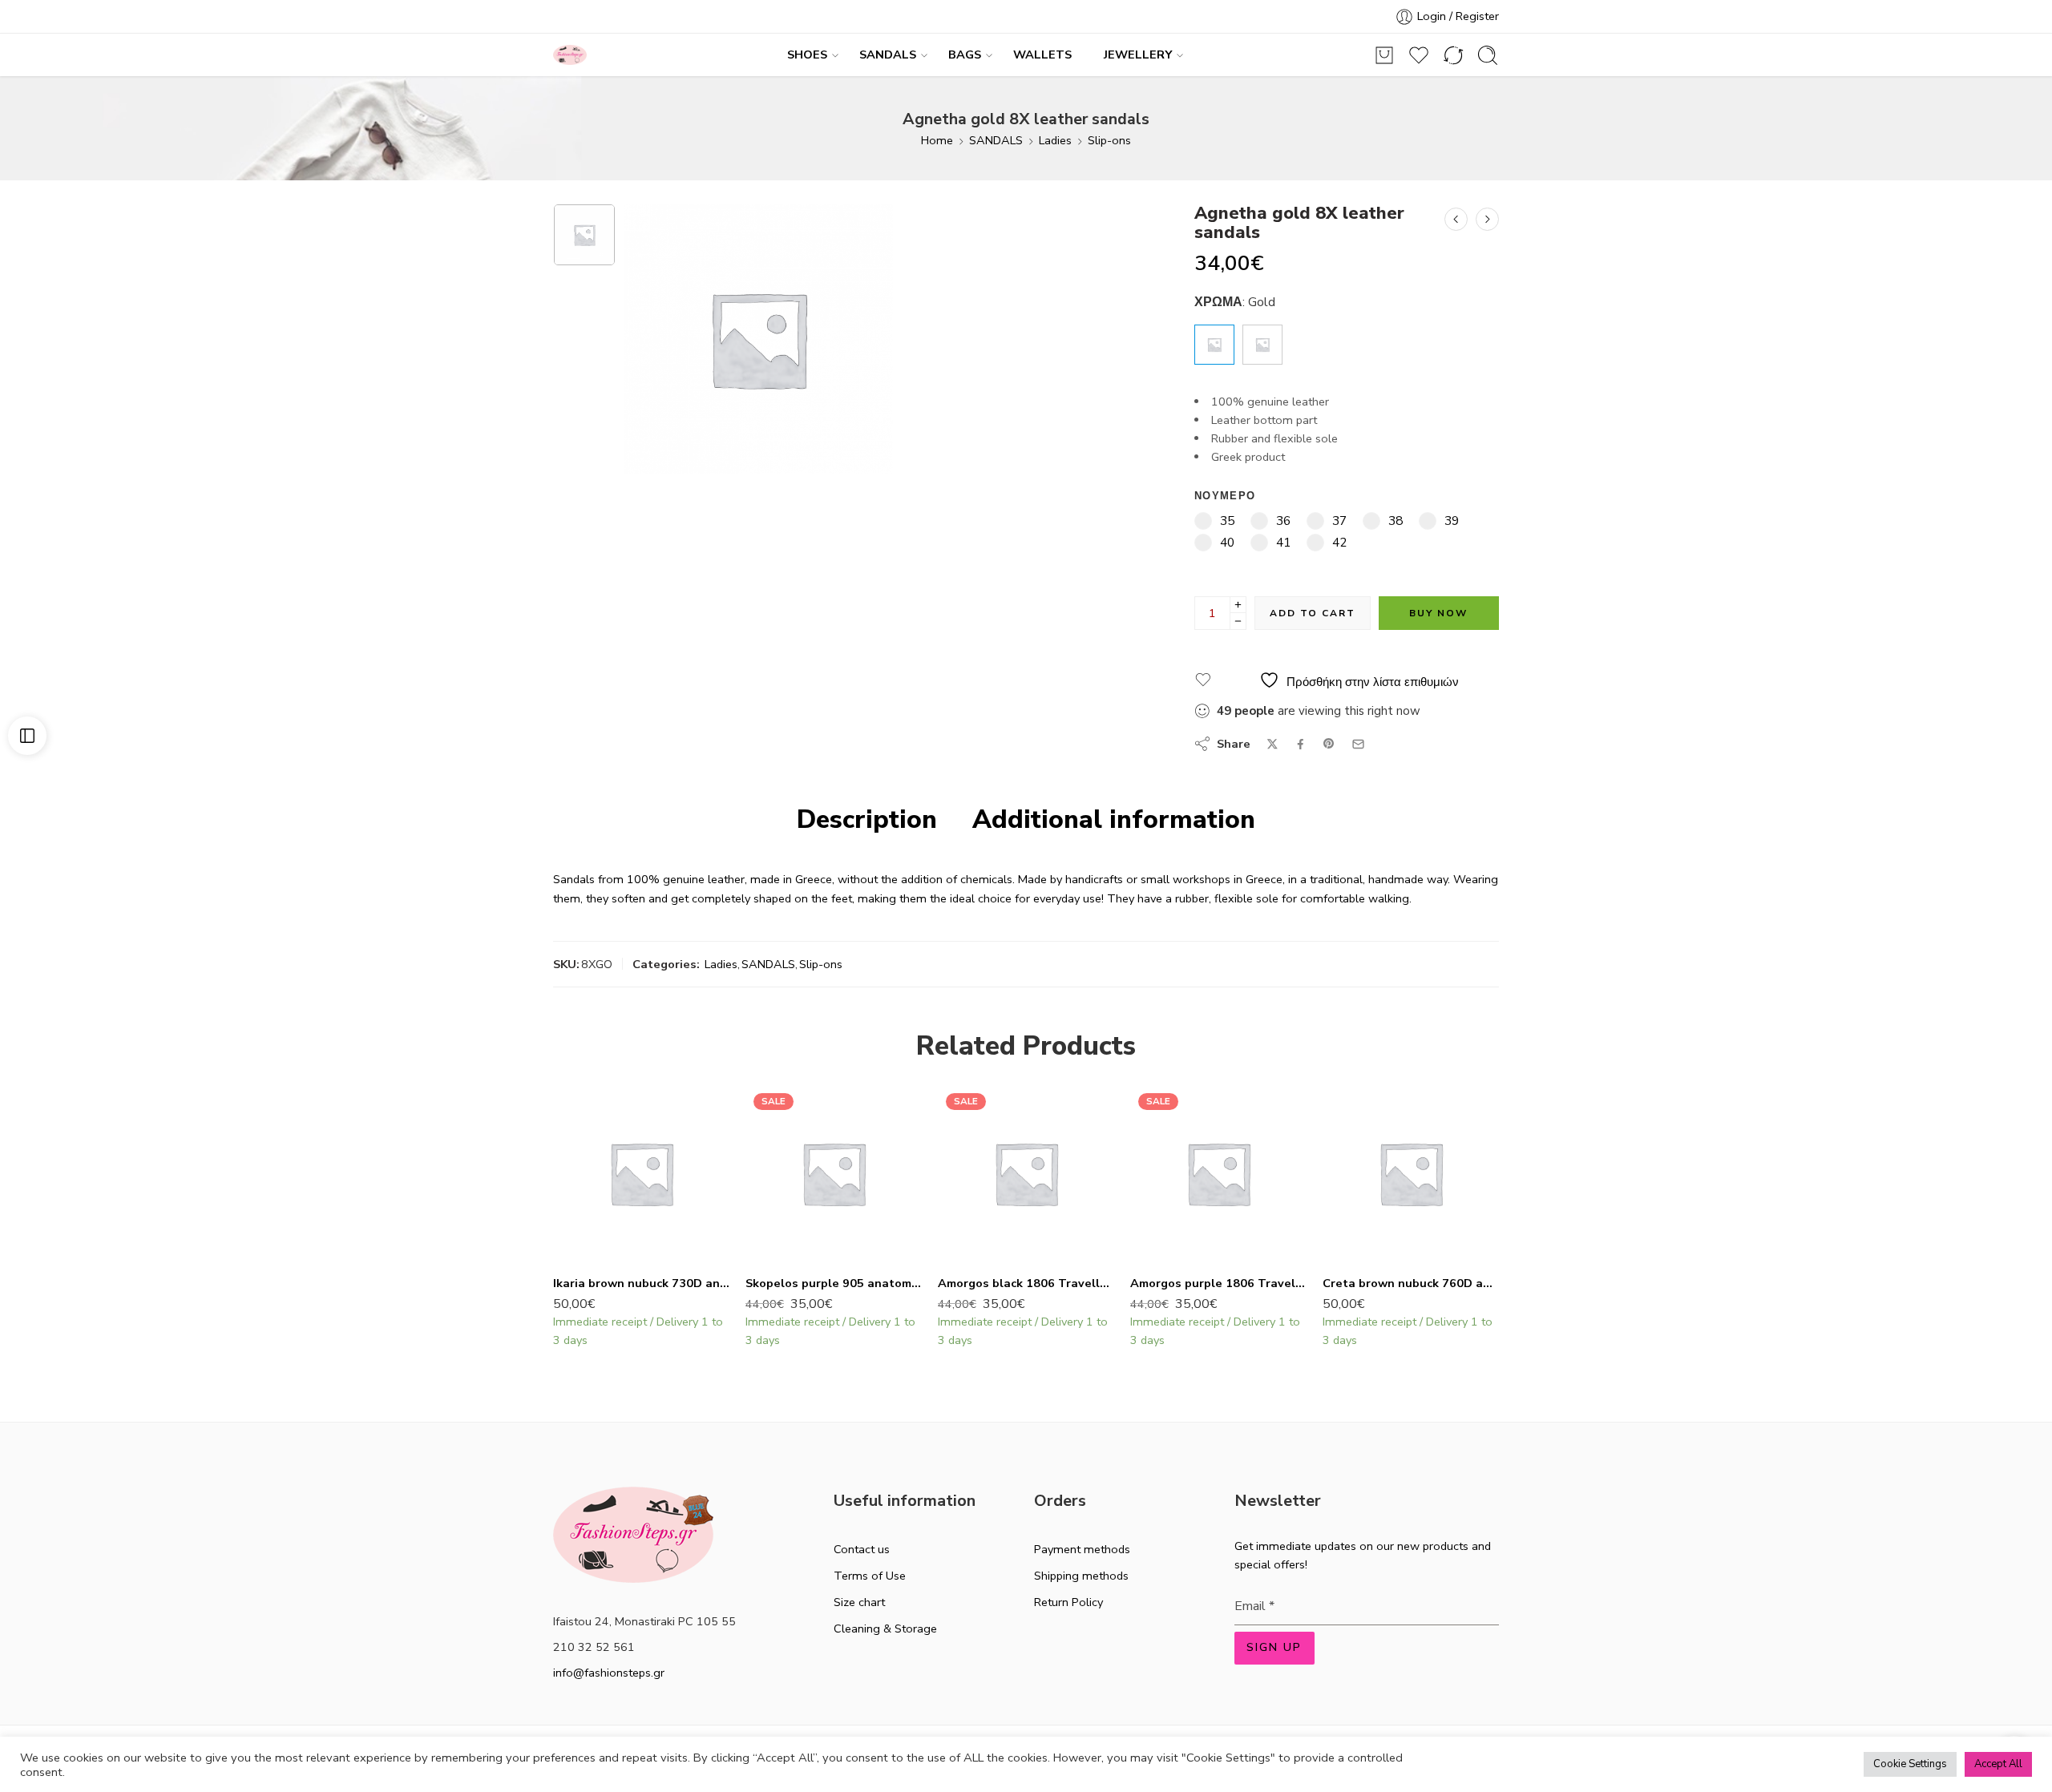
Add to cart (1313, 613)
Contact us (862, 1549)
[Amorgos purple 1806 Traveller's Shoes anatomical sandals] (1218, 1173)
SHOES (807, 54)
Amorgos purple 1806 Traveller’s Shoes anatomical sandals (1218, 1283)
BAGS (965, 54)
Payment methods (1082, 1549)
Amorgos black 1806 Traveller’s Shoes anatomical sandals (1026, 1283)
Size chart (859, 1602)
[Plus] (1238, 605)
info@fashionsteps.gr (609, 1673)
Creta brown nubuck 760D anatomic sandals (1411, 1283)
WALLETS (1042, 54)
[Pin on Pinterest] (1329, 744)
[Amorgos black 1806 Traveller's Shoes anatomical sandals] (1026, 1173)
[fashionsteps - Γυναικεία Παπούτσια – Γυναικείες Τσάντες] (570, 55)
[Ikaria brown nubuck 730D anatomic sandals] (641, 1173)
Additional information (1114, 820)
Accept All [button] (1998, 1764)
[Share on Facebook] (1301, 744)
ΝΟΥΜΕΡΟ (1225, 496)
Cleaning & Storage (885, 1629)
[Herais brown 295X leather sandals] (1487, 219)
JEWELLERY (1138, 54)
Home (937, 140)
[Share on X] (1272, 744)
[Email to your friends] (1358, 744)
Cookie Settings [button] (1910, 1764)
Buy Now (1438, 613)
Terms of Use (870, 1576)
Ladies (1055, 140)
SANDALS (888, 54)
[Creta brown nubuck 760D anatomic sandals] (1411, 1173)
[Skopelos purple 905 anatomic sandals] (834, 1173)
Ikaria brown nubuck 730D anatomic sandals (641, 1283)
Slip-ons (1109, 140)
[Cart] (1384, 55)
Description (867, 820)
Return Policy (1068, 1602)
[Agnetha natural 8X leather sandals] (1456, 219)
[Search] (1488, 55)
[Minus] (1238, 622)
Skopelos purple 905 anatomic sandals (834, 1283)
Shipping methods (1081, 1576)
